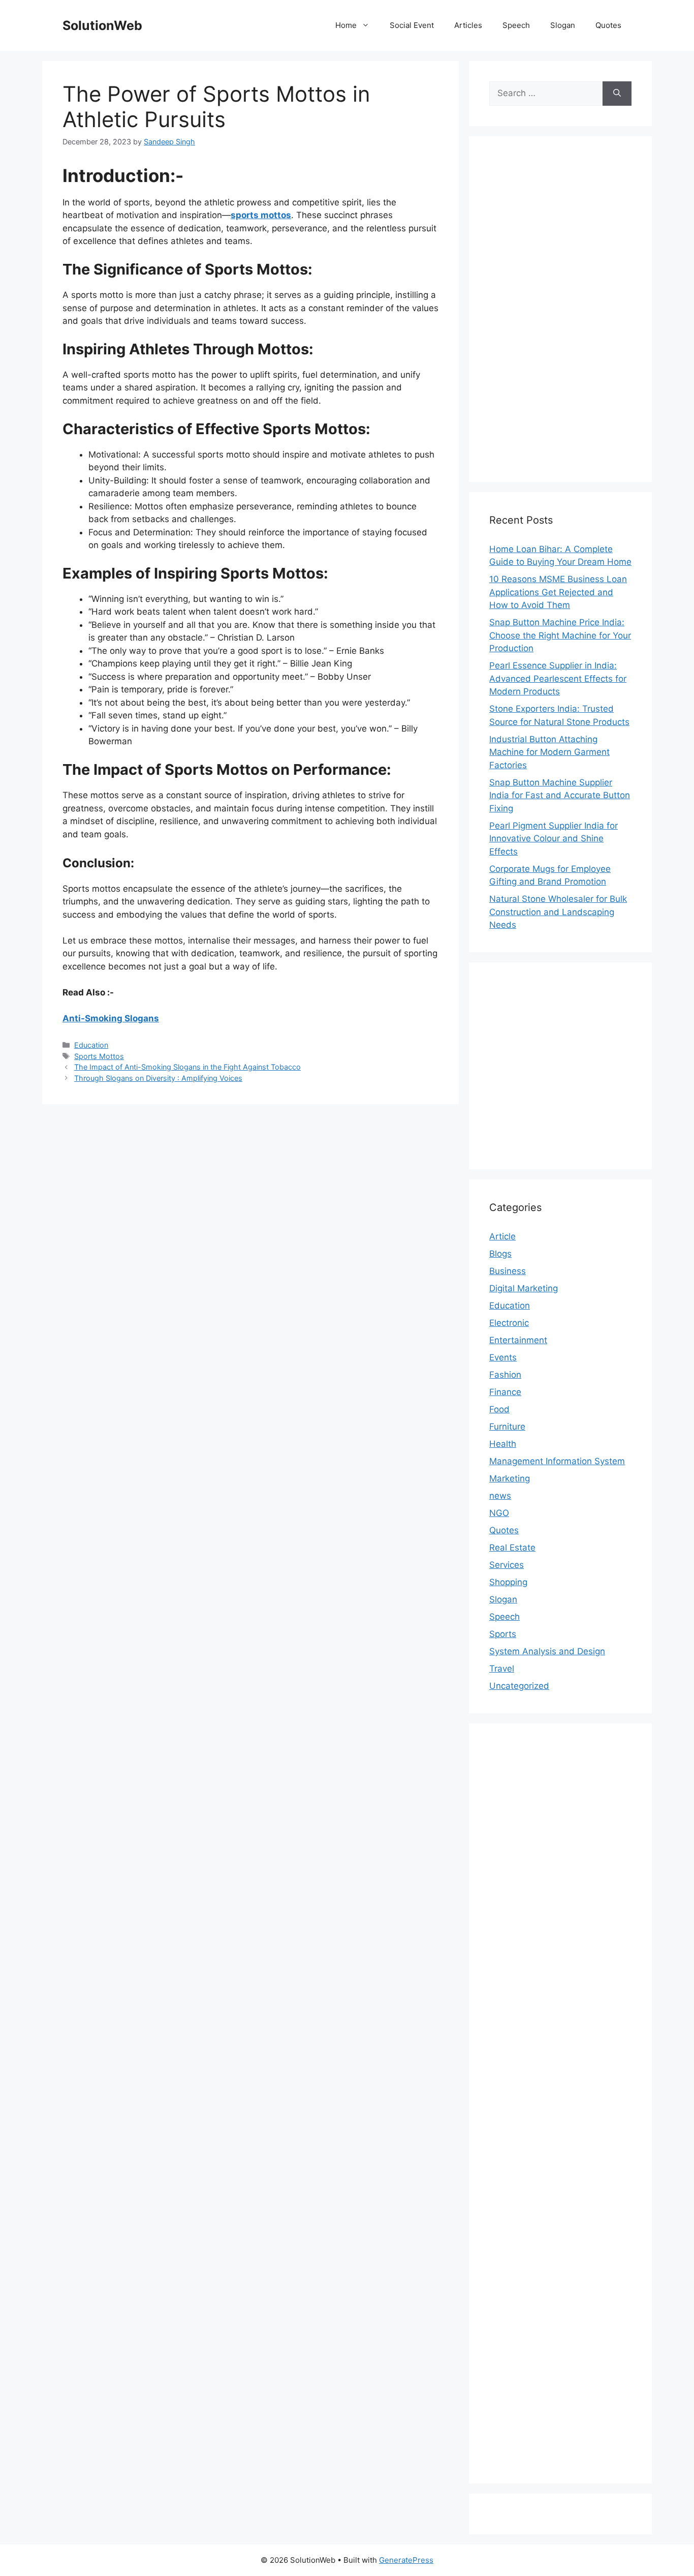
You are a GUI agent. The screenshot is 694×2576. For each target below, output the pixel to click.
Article (502, 1236)
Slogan (563, 25)
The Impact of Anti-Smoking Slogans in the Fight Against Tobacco (187, 1067)
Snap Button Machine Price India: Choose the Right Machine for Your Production (560, 635)
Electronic (509, 1323)
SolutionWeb (102, 25)
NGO (499, 1513)
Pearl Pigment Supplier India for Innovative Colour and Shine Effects (554, 839)
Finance (505, 1392)
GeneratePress (406, 2560)
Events (503, 1357)
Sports (503, 1634)
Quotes (608, 25)
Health (503, 1444)
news (500, 1496)
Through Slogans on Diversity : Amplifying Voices (158, 1078)
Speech (516, 25)
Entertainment (518, 1340)
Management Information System (557, 1461)
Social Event (412, 25)
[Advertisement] (560, 309)
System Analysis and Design (547, 1651)
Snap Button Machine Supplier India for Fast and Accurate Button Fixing (560, 795)
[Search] (617, 94)
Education (91, 1045)
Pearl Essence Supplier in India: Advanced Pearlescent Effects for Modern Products (558, 678)
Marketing (510, 1478)
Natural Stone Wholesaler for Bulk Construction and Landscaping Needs (558, 912)
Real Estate (512, 1548)
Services (507, 1565)
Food (499, 1409)
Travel (502, 1669)
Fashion (505, 1375)
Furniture (507, 1427)
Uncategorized (519, 1686)
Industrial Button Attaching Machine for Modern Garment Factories (549, 752)
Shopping (508, 1582)
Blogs (500, 1254)
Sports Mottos (99, 1056)
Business (508, 1271)
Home (346, 25)
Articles (468, 25)
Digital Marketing (524, 1288)
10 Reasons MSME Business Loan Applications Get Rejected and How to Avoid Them (558, 592)
